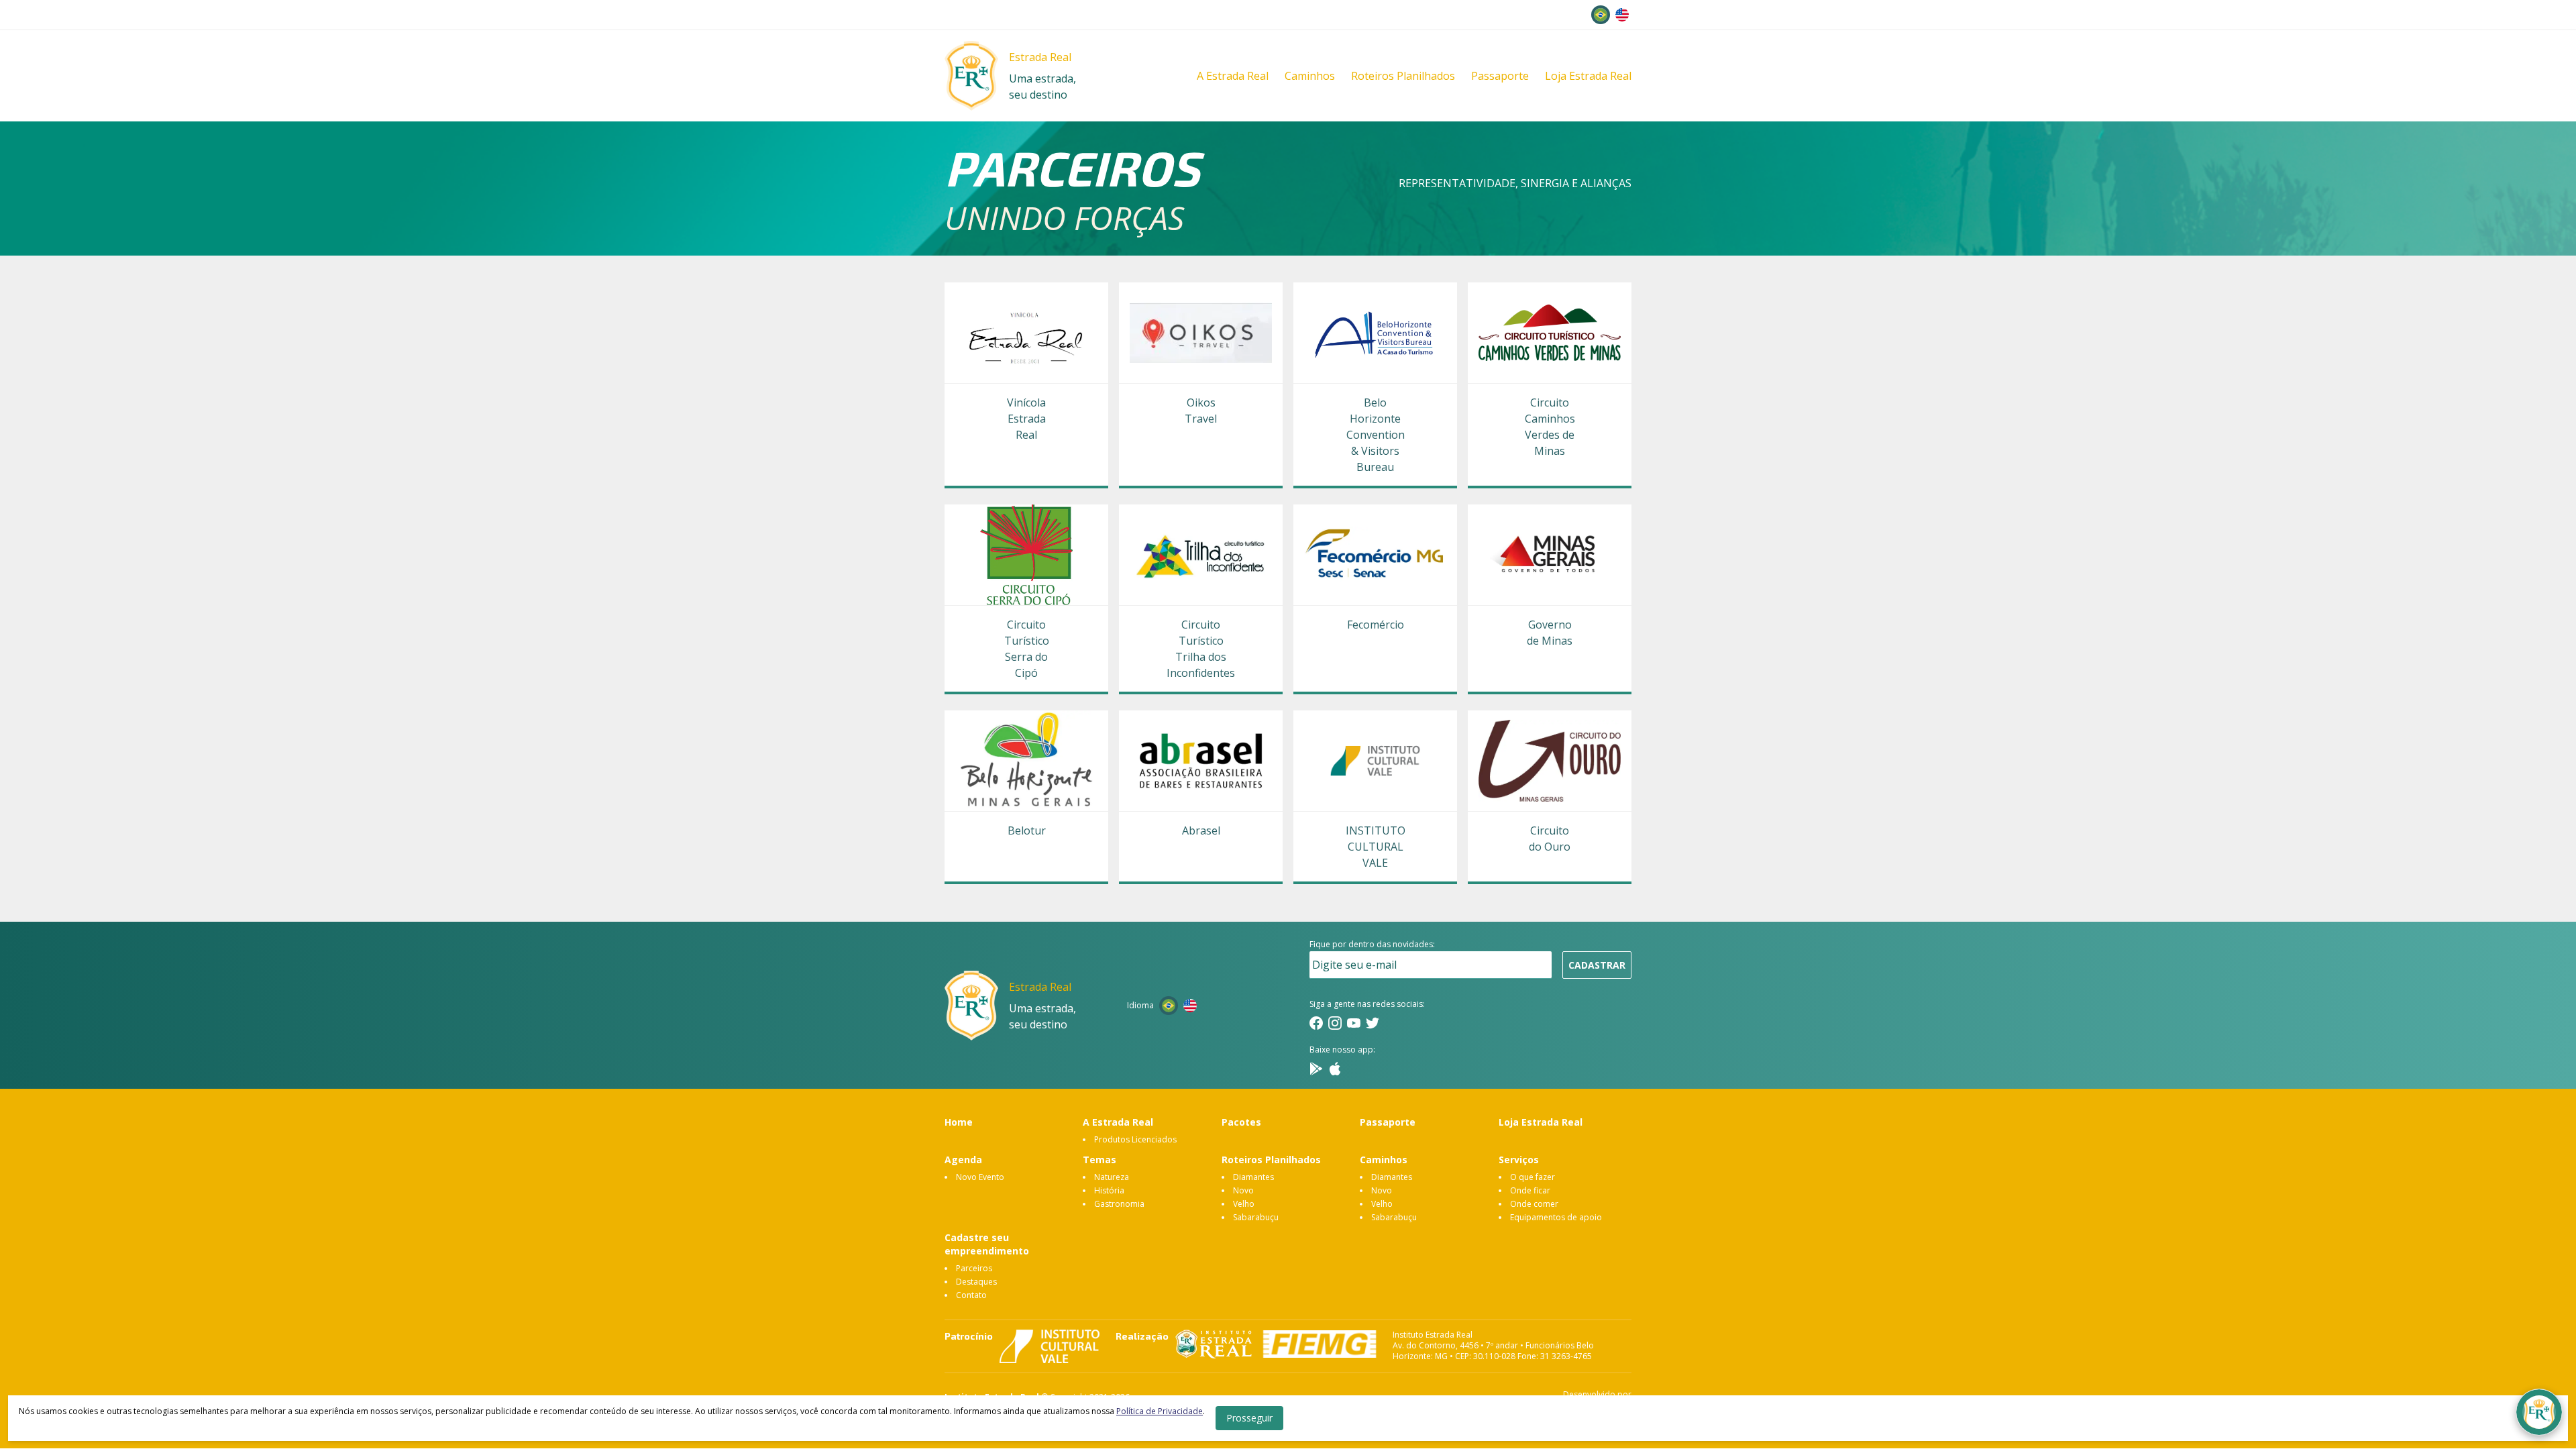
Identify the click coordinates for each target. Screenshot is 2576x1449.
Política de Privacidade (1160, 1411)
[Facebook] (1316, 1023)
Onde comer (1534, 1204)
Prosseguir (1249, 1418)
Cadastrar (1597, 965)
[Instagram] (1335, 1023)
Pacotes (1241, 1122)
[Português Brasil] (1601, 15)
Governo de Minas (1550, 633)
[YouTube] (1354, 1023)
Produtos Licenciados (1135, 1139)
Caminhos (1310, 76)
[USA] (1622, 15)
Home (959, 1122)
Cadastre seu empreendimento (987, 1244)
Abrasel (1201, 830)
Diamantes (1253, 1177)
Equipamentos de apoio (1556, 1217)
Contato (971, 1295)
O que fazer (1533, 1177)
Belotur (1027, 830)
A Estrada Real (1233, 76)
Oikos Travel (1201, 411)
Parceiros (974, 1268)
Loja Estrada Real (1588, 76)
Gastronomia (1119, 1204)
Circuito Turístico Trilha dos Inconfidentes (1201, 649)
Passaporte (1500, 76)
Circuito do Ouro (1550, 839)
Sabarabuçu (1256, 1217)
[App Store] (1335, 1069)
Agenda (963, 1160)
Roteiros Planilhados (1403, 76)
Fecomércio (1375, 625)
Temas (1099, 1160)
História (1109, 1190)
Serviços (1519, 1160)
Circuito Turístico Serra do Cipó (1027, 649)
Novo (1243, 1190)
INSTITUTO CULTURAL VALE (1375, 847)
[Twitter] (1373, 1023)
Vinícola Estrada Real (1026, 419)
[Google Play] (1316, 1069)
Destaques (976, 1282)
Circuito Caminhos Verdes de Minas (1550, 427)
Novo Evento (980, 1177)
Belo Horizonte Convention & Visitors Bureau (1375, 435)
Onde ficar (1530, 1190)
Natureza (1112, 1177)
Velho (1244, 1204)
